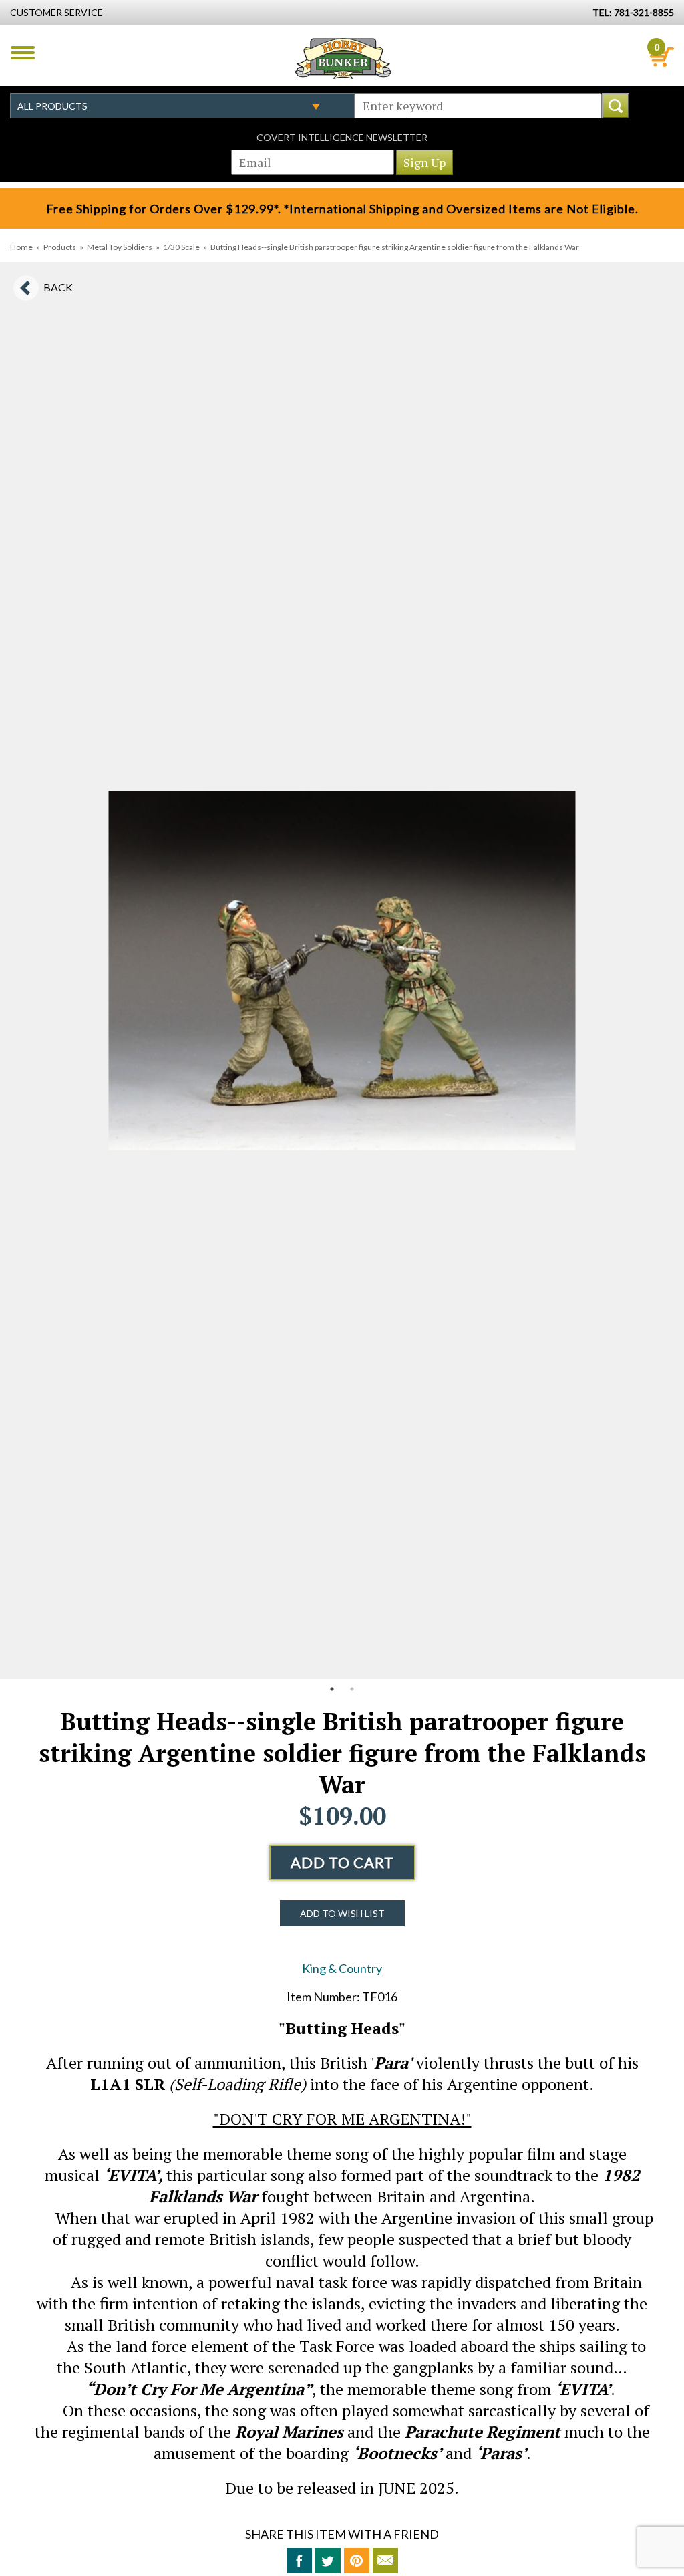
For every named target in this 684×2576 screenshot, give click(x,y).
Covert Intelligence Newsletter (342, 137)
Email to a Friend (385, 2561)
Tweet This (328, 2561)
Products (60, 247)
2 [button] (352, 1689)
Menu (23, 53)
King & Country (342, 1968)
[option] (342, 971)
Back (58, 287)
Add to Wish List (342, 1913)
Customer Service (56, 12)
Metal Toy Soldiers (120, 247)
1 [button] (332, 1689)
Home (21, 247)
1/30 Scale (181, 247)
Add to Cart (342, 1862)
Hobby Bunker (343, 58)
